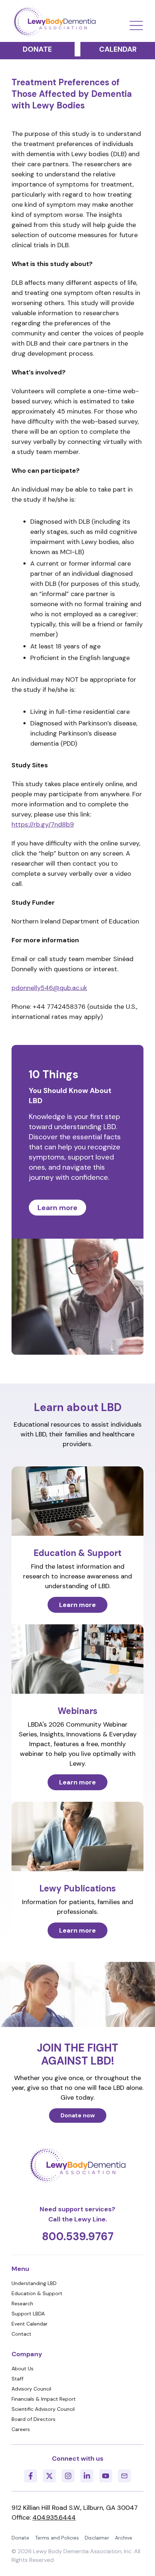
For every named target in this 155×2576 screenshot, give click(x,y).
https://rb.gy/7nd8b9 (43, 824)
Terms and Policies (57, 2538)
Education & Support (37, 2293)
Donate (20, 2538)
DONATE (37, 49)
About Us (23, 2369)
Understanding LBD (34, 2283)
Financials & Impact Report (44, 2399)
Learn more (57, 1208)
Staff (17, 2379)
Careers (21, 2429)
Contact (21, 2334)
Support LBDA (28, 2314)
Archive (124, 2538)
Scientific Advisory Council (43, 2409)
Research (22, 2303)
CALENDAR (118, 49)
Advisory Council (31, 2389)
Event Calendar (30, 2324)
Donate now (78, 2115)
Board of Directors (34, 2419)
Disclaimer (97, 2538)
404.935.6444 (54, 2517)
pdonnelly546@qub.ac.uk (49, 988)
